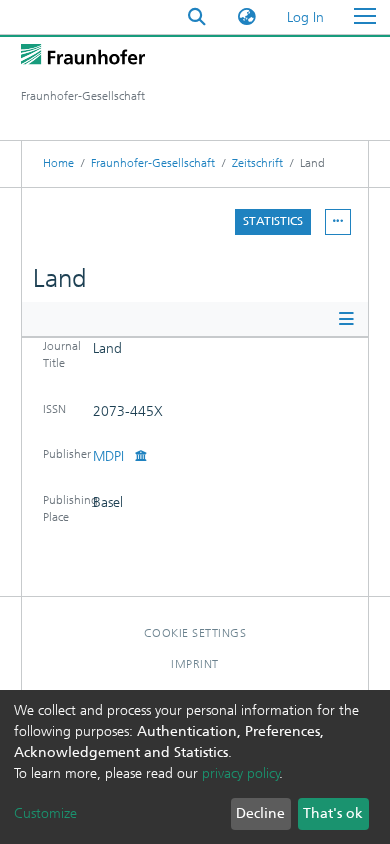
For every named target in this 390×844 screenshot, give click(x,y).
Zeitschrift (257, 163)
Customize (45, 813)
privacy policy (241, 773)
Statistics (273, 221)
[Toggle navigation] (365, 17)
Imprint (195, 664)
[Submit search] (197, 17)
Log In (306, 17)
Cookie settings (195, 633)
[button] (247, 17)
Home (58, 163)
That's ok (333, 813)
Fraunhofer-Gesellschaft (153, 163)
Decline (260, 813)
